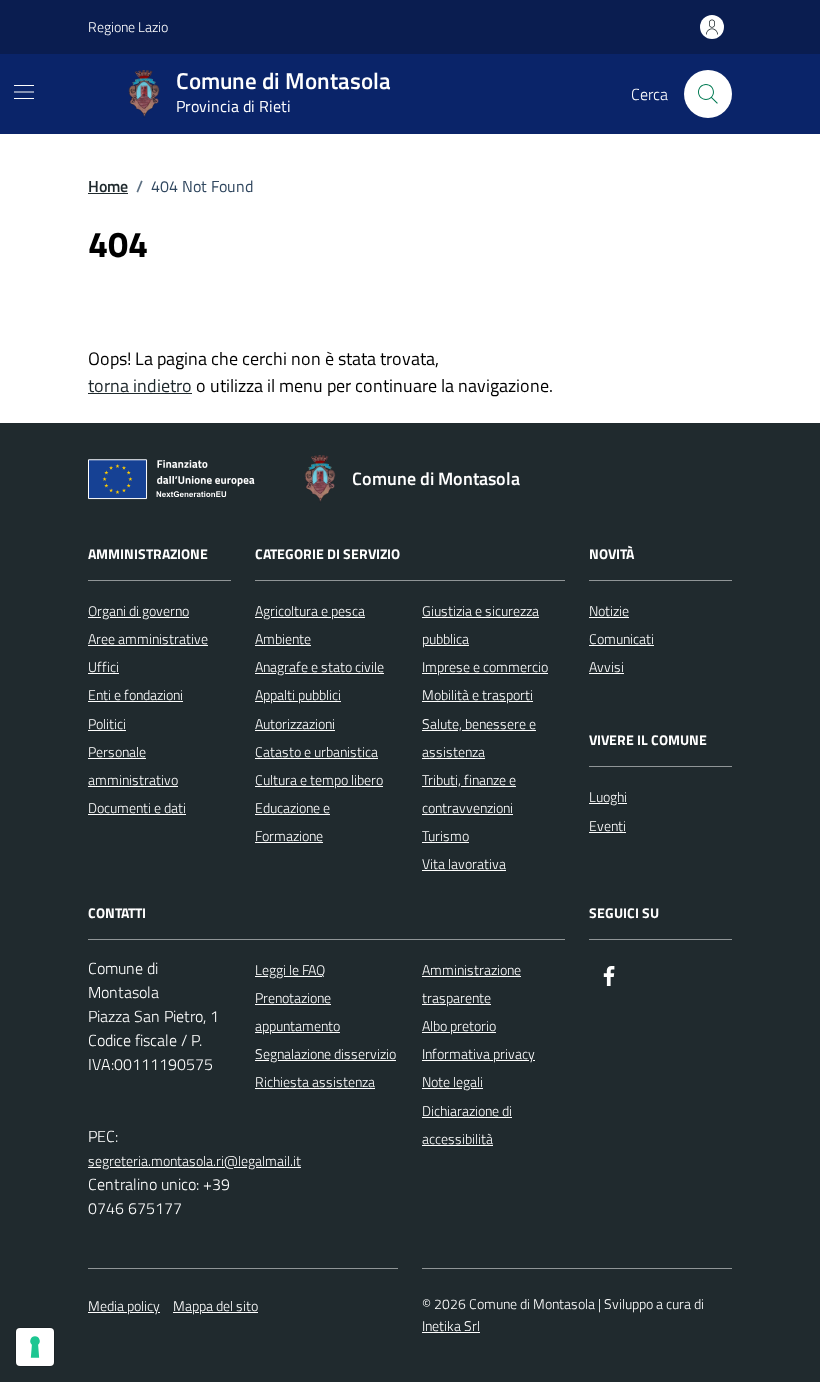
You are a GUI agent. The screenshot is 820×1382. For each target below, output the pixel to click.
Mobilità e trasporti (477, 694)
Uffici (103, 666)
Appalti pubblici (298, 694)
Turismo (445, 835)
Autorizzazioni (295, 723)
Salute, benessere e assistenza (479, 737)
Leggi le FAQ (290, 969)
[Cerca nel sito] (708, 94)
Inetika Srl (451, 1325)
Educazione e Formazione (292, 821)
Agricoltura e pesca (310, 610)
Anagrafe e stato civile (319, 666)
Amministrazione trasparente (471, 983)
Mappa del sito (215, 1305)
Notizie (609, 610)
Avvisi (606, 666)
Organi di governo (138, 610)
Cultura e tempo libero (319, 779)
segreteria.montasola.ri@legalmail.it (194, 1160)
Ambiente (283, 638)
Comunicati (621, 638)
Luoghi (608, 796)
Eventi (607, 825)
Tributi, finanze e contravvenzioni (469, 793)
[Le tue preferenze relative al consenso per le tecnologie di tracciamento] (35, 1347)
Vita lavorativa (464, 863)
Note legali (452, 1081)
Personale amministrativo (133, 765)
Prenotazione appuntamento (297, 1011)
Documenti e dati (137, 807)
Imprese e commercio (485, 666)
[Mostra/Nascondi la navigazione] (24, 92)
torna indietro (140, 385)
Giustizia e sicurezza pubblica (480, 624)
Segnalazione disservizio (325, 1053)
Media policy (124, 1305)
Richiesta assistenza (315, 1081)
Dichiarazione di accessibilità (467, 1124)
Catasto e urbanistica (316, 751)
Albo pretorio (459, 1025)
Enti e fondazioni (135, 694)
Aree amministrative (148, 638)
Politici (107, 723)
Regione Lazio (128, 26)
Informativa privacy (478, 1053)
